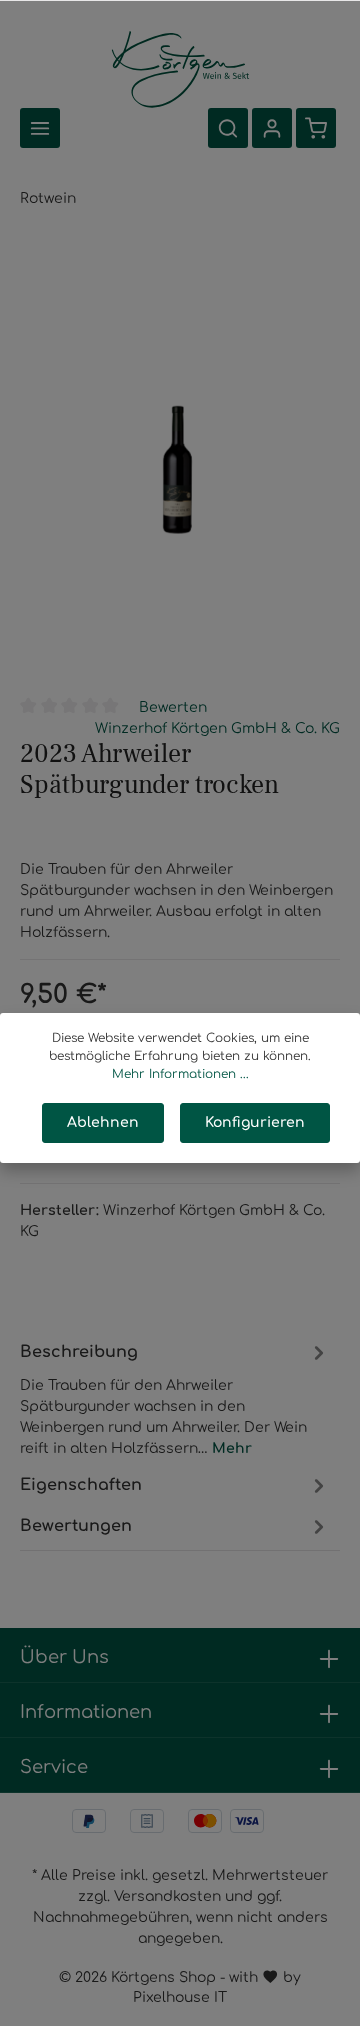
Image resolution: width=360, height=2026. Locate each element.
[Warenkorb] (316, 128)
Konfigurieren (255, 1122)
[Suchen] (228, 128)
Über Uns (64, 1657)
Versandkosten (167, 1896)
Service (54, 1767)
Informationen (86, 1712)
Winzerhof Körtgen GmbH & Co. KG (217, 728)
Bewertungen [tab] (76, 1526)
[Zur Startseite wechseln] (180, 67)
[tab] (175, 1397)
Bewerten (173, 707)
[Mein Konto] (272, 128)
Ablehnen (103, 1122)
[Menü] (40, 128)
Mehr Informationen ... (180, 1074)
